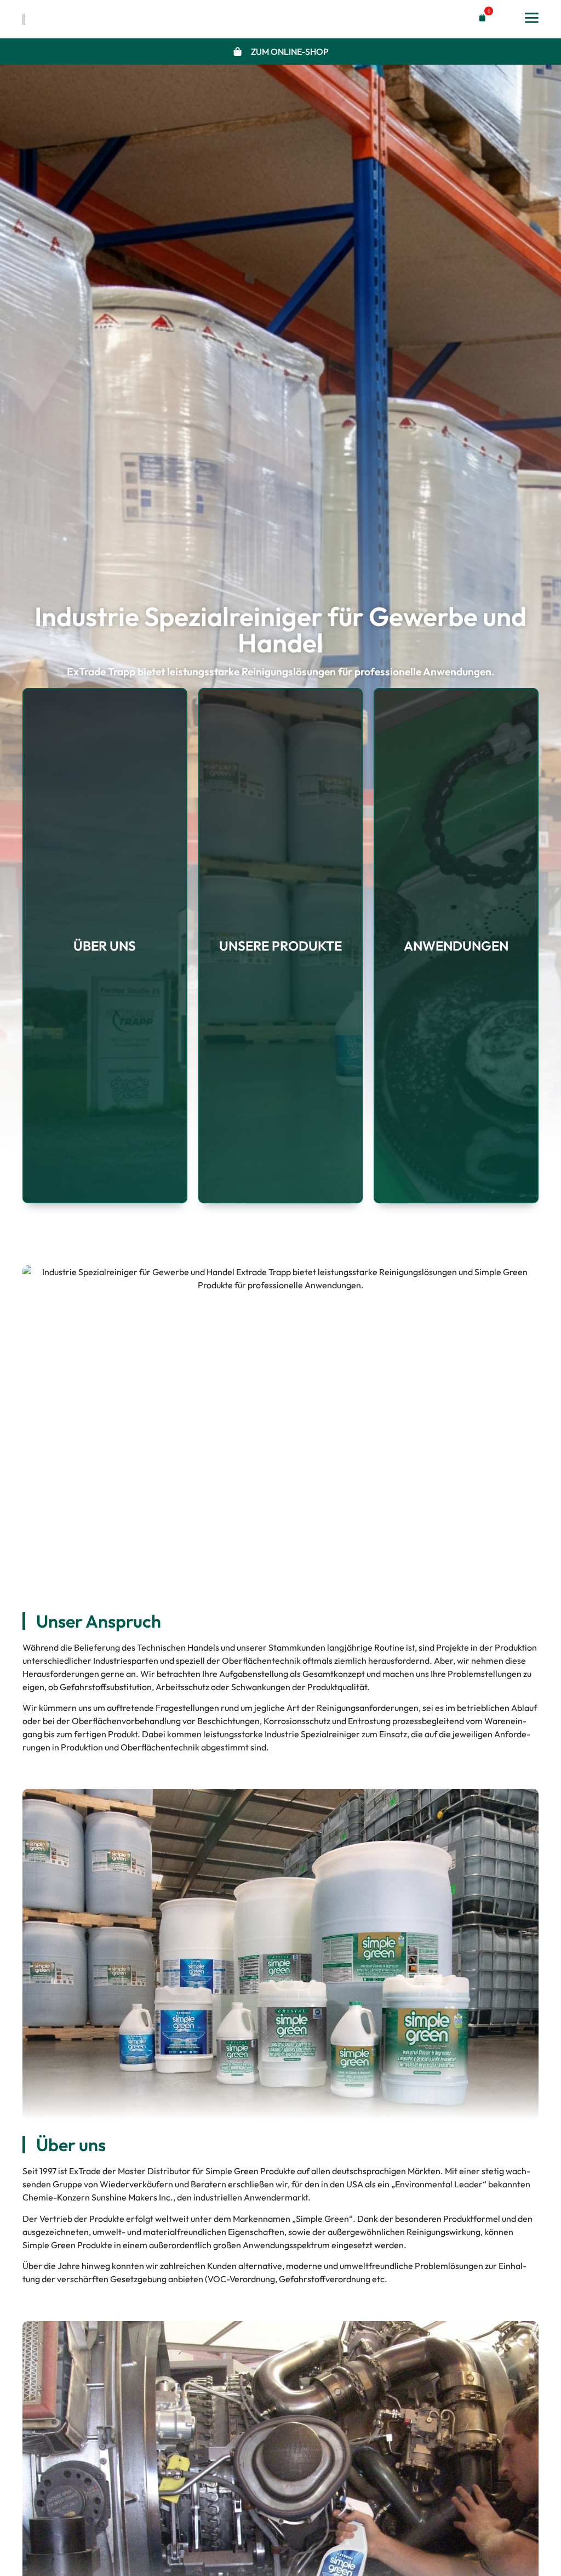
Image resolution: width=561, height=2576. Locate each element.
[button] (480, 18)
